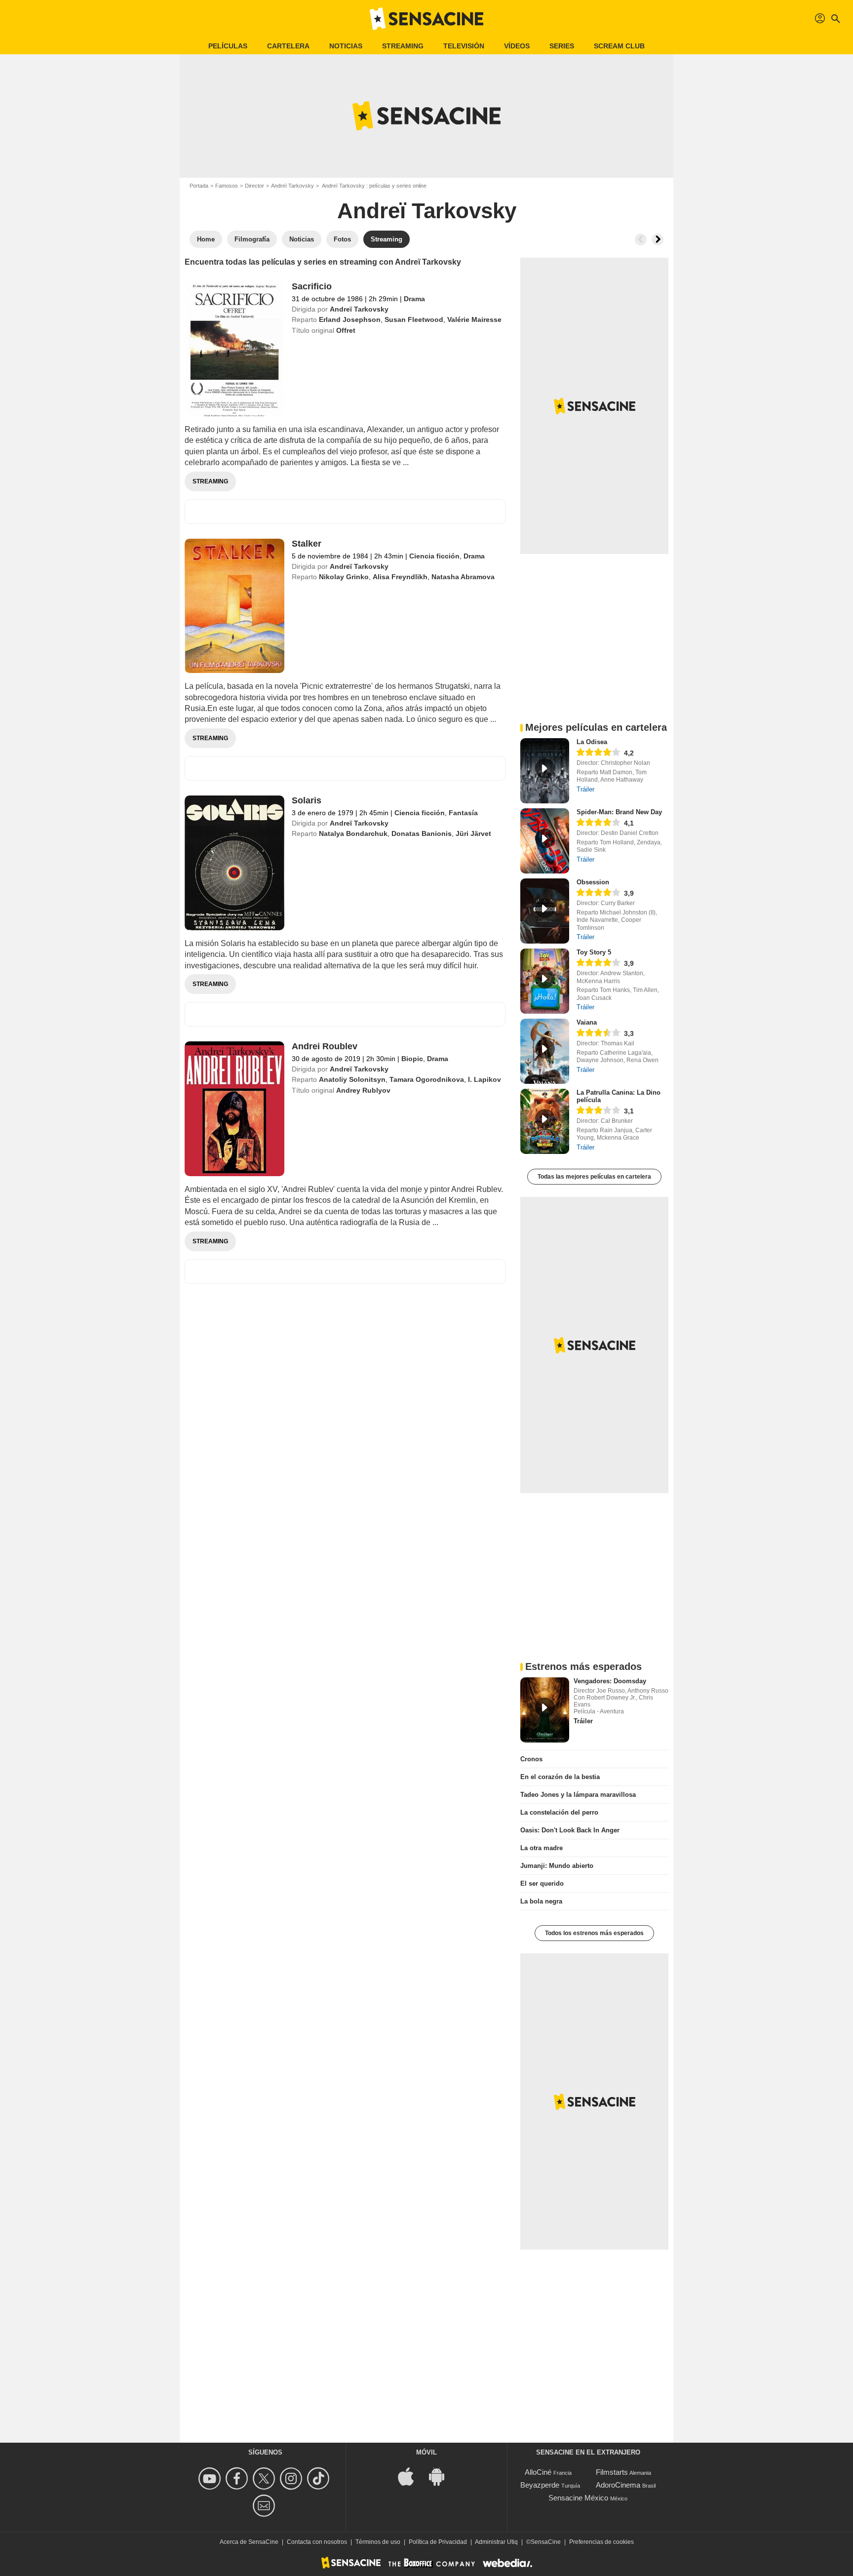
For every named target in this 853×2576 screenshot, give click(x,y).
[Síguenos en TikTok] (320, 2478)
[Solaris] (234, 863)
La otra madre (542, 1848)
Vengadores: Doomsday (610, 1681)
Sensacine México (578, 2498)
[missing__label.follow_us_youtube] (211, 2478)
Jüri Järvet (473, 833)
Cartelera (288, 46)
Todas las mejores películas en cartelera (594, 1177)
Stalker (307, 544)
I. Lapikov (485, 1079)
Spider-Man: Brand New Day (619, 812)
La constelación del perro (559, 1812)
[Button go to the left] (641, 239)
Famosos (227, 186)
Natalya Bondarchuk (353, 833)
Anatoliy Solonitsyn (352, 1079)
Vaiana (587, 1022)
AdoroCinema (618, 2485)
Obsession (593, 882)
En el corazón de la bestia (560, 1777)
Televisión (464, 46)
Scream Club (619, 46)
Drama (414, 299)
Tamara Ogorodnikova (427, 1079)
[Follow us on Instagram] (292, 2478)
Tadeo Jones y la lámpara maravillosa (578, 1795)
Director (254, 186)
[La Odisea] (545, 771)
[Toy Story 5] (545, 981)
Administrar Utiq (496, 2542)
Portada (199, 186)
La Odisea (592, 742)
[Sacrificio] (234, 349)
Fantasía (463, 813)
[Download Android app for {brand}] (442, 2476)
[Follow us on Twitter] (265, 2478)
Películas (228, 46)
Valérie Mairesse (474, 319)
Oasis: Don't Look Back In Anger (570, 1830)
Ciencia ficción (434, 556)
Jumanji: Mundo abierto (557, 1866)
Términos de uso (378, 2542)
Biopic (412, 1059)
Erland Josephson (350, 319)
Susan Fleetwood (414, 319)
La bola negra (541, 1901)
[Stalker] (234, 606)
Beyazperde (540, 2485)
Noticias (346, 46)
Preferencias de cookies (601, 2542)
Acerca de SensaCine (249, 2542)
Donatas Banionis (422, 833)
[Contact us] (265, 2506)
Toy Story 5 (594, 952)
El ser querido (542, 1883)
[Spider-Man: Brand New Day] (545, 841)
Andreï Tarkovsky (292, 186)
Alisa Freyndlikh (400, 577)
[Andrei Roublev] (234, 1109)
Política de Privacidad (438, 2542)
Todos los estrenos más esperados (594, 1933)
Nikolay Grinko (344, 577)
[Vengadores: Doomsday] (545, 1710)
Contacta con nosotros (317, 2542)
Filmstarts (612, 2472)
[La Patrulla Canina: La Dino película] (545, 1121)
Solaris (307, 800)
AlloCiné (538, 2472)
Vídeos (517, 46)
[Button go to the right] (658, 239)
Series (562, 46)
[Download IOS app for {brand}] (411, 2476)
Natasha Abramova (463, 577)
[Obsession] (545, 911)
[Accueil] (426, 19)
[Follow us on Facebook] (238, 2478)
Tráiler (585, 789)
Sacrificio (312, 286)
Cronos (531, 1759)
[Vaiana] (545, 1051)
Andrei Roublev (325, 1046)
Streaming (403, 46)
